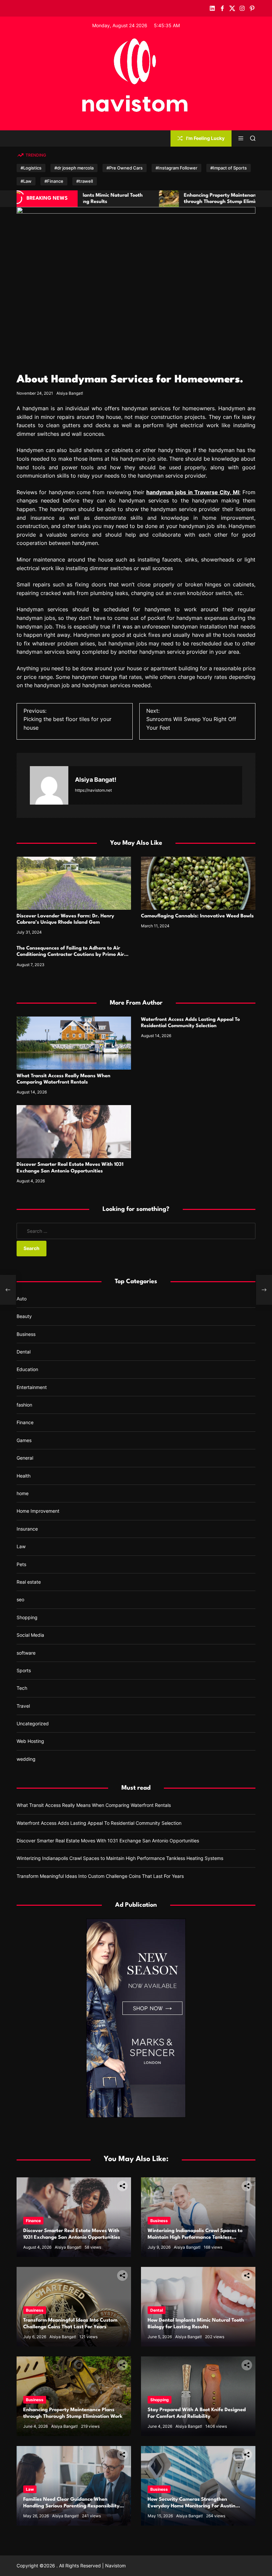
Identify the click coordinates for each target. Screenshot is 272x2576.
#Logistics (31, 168)
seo (20, 1599)
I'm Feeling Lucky (205, 138)
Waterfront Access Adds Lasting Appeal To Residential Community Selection (99, 1823)
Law (21, 1546)
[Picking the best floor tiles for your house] (8, 1290)
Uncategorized (33, 1723)
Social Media (30, 1635)
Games (24, 1440)
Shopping (27, 1617)
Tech (22, 1688)
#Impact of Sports (229, 168)
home (23, 1493)
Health (24, 1476)
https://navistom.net (93, 790)
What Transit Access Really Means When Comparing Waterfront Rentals (94, 1805)
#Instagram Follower (176, 168)
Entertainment (32, 1387)
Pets (21, 1564)
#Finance (54, 181)
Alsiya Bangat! (70, 393)
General (25, 1458)
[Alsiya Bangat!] (49, 785)
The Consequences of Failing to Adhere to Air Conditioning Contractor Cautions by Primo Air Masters (70, 955)
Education (27, 1369)
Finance (25, 1422)
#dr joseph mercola (74, 168)
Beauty (24, 1316)
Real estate (29, 1582)
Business (26, 1334)
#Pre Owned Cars (125, 168)
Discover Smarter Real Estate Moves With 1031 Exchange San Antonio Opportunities (108, 1841)
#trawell (85, 181)
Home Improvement (38, 1511)
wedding (26, 1759)
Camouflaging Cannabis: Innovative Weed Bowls (197, 916)
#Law (26, 181)
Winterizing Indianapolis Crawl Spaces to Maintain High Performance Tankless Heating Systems (120, 1858)
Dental (24, 1352)
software (26, 1653)
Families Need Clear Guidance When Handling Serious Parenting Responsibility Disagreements (71, 2506)
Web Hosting (30, 1741)
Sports (24, 1670)
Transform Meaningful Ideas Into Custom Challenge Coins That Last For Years (100, 1876)
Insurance (27, 1529)
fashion (24, 1405)
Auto (22, 1299)
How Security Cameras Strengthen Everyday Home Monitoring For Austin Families (192, 2506)
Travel (23, 1706)
